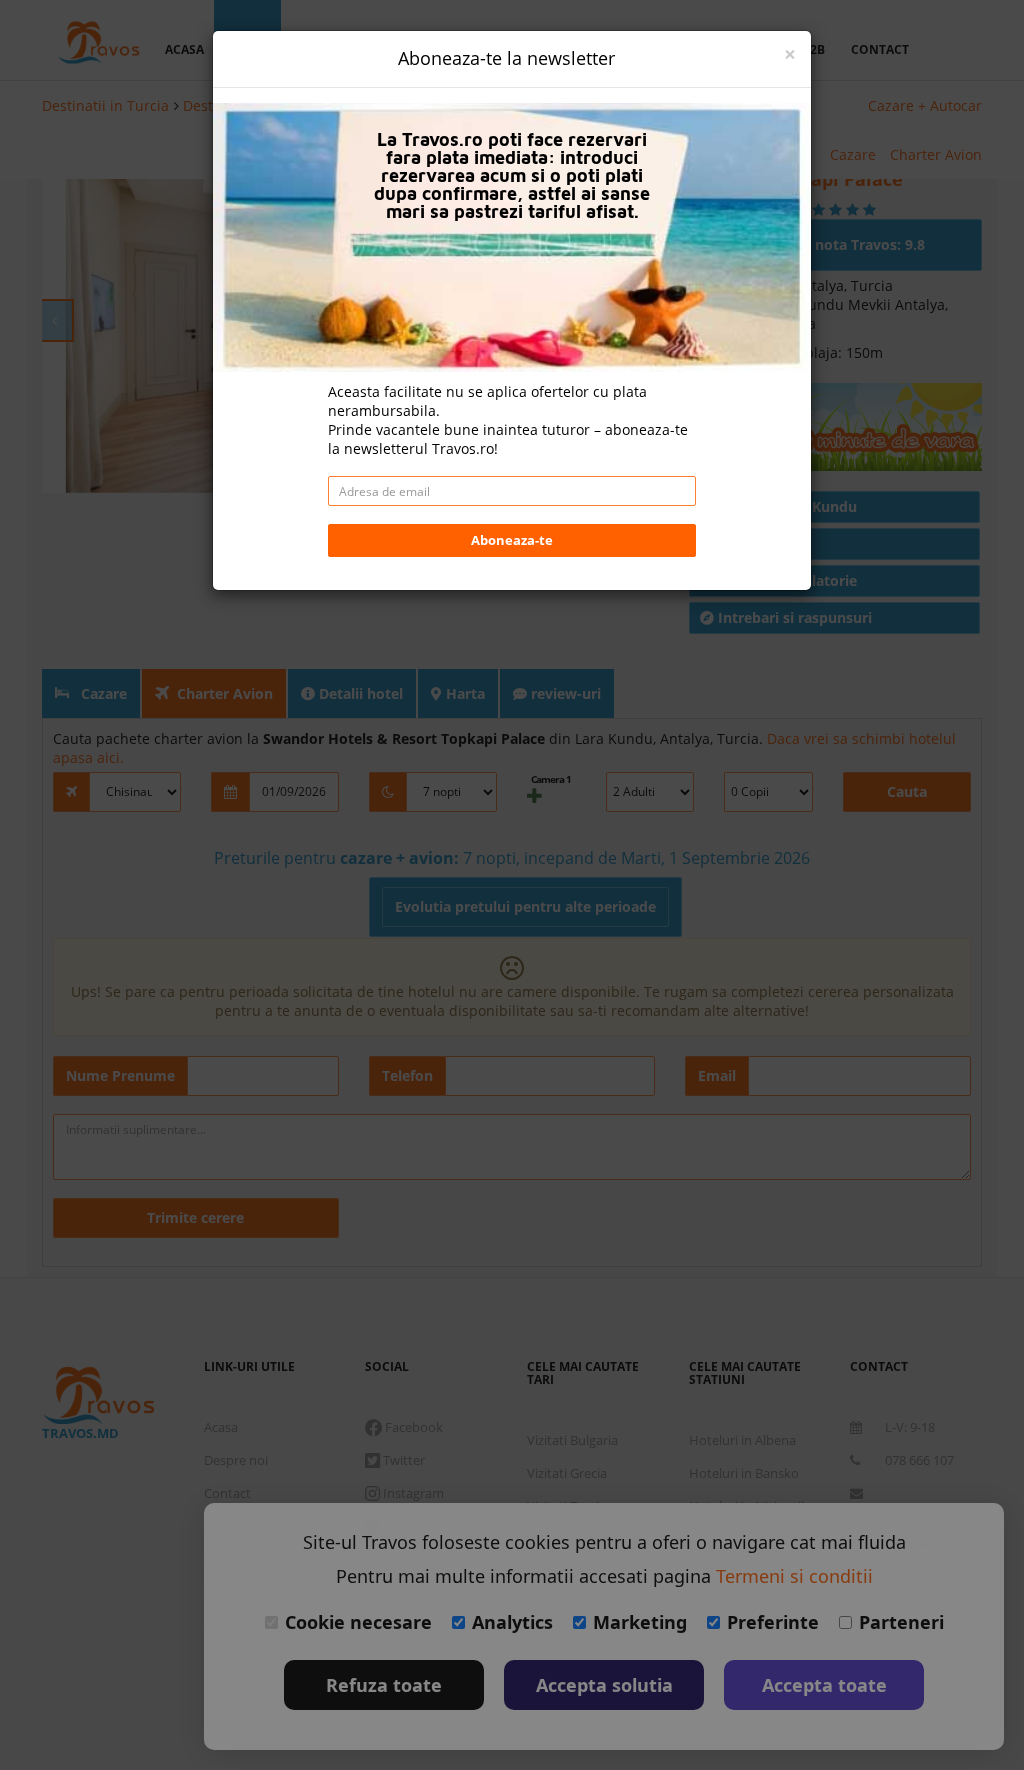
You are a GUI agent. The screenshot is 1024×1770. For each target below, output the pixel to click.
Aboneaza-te (512, 540)
